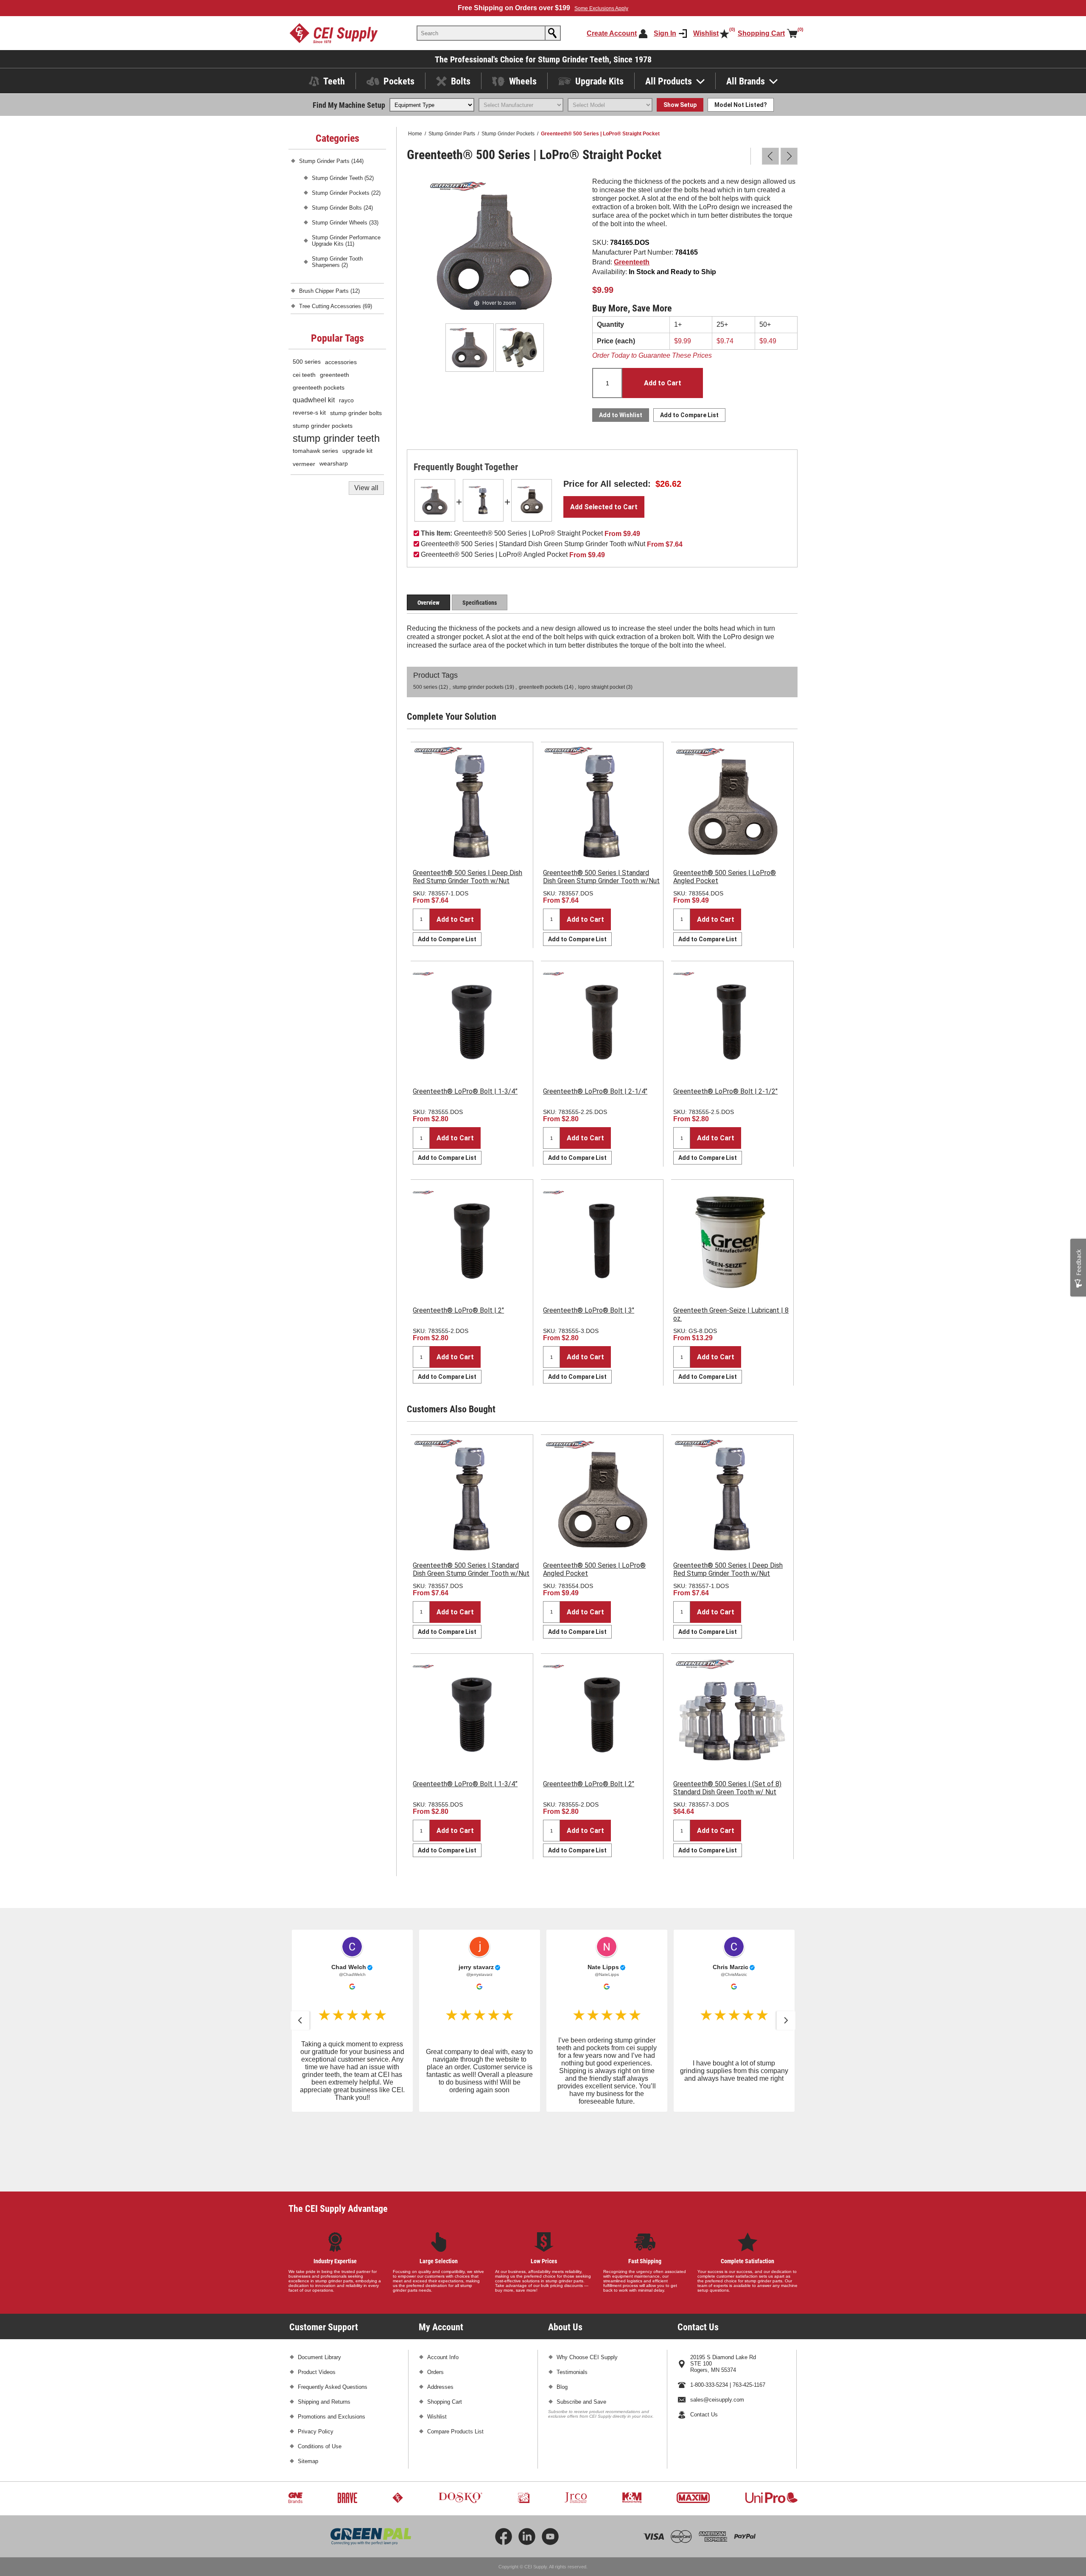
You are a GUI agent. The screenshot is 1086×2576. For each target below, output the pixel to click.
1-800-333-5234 (709, 2319)
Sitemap (308, 2395)
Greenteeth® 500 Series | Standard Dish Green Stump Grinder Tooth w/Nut (601, 877)
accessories (341, 362)
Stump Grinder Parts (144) (331, 161)
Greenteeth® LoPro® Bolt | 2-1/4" (595, 1091)
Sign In (665, 33)
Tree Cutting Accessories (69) (336, 306)
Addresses (440, 2321)
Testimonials (572, 2306)
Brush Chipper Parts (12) (329, 291)
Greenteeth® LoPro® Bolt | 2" (458, 1310)
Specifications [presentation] (480, 602)
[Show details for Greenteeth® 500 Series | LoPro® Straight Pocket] (435, 500)
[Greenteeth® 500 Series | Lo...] (770, 156)
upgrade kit (357, 451)
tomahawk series (315, 451)
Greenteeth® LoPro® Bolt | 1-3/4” (465, 1091)
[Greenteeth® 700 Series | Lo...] (789, 156)
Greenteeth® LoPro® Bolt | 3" (589, 1310)
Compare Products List (455, 2365)
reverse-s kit (309, 413)
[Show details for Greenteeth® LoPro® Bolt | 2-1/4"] (602, 1022)
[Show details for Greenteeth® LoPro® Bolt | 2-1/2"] (732, 1022)
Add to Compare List (447, 939)
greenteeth (334, 375)
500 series (425, 687)
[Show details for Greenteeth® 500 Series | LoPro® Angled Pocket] (532, 500)
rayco (346, 400)
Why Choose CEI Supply (587, 2291)
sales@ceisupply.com (717, 2333)
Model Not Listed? (741, 105)
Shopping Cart (445, 2336)
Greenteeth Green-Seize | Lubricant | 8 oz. (731, 1314)
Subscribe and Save (581, 2336)
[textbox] (481, 33)
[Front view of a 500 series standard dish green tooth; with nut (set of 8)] (732, 1715)
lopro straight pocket (602, 687)
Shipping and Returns (324, 2336)
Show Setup (680, 105)
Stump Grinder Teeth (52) (343, 178)
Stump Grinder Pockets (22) (346, 193)
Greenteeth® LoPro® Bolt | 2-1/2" (725, 1091)
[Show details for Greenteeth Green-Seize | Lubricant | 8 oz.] (732, 1241)
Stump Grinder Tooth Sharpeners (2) (337, 262)
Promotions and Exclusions (332, 2350)
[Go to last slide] (300, 2020)
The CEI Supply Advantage (338, 2142)
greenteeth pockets (541, 687)
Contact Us (704, 2348)
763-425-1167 (749, 2319)
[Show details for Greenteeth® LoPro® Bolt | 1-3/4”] (472, 1022)
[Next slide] (786, 2020)
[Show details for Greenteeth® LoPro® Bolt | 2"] (472, 1241)
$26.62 (668, 484)
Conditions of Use (320, 2380)
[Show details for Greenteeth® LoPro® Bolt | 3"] (602, 1241)
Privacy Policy (316, 2365)
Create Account (612, 33)
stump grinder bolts (356, 413)
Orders (435, 2306)
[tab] (428, 602)
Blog (562, 2321)
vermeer (304, 464)
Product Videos (317, 2306)
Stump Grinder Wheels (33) (345, 223)
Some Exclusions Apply (601, 8)
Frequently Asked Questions (333, 2321)
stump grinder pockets (478, 687)
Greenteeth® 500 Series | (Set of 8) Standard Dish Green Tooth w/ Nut (727, 1788)
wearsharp (334, 464)
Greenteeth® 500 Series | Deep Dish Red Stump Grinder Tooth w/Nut (467, 877)
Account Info (443, 2291)
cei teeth (304, 375)
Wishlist (437, 2350)
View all (366, 488)
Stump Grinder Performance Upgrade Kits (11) (346, 241)
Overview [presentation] (428, 602)
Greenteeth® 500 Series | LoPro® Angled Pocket (725, 877)
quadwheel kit (314, 400)
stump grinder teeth (336, 438)
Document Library (319, 2291)
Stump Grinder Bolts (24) (342, 208)
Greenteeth (632, 262)
